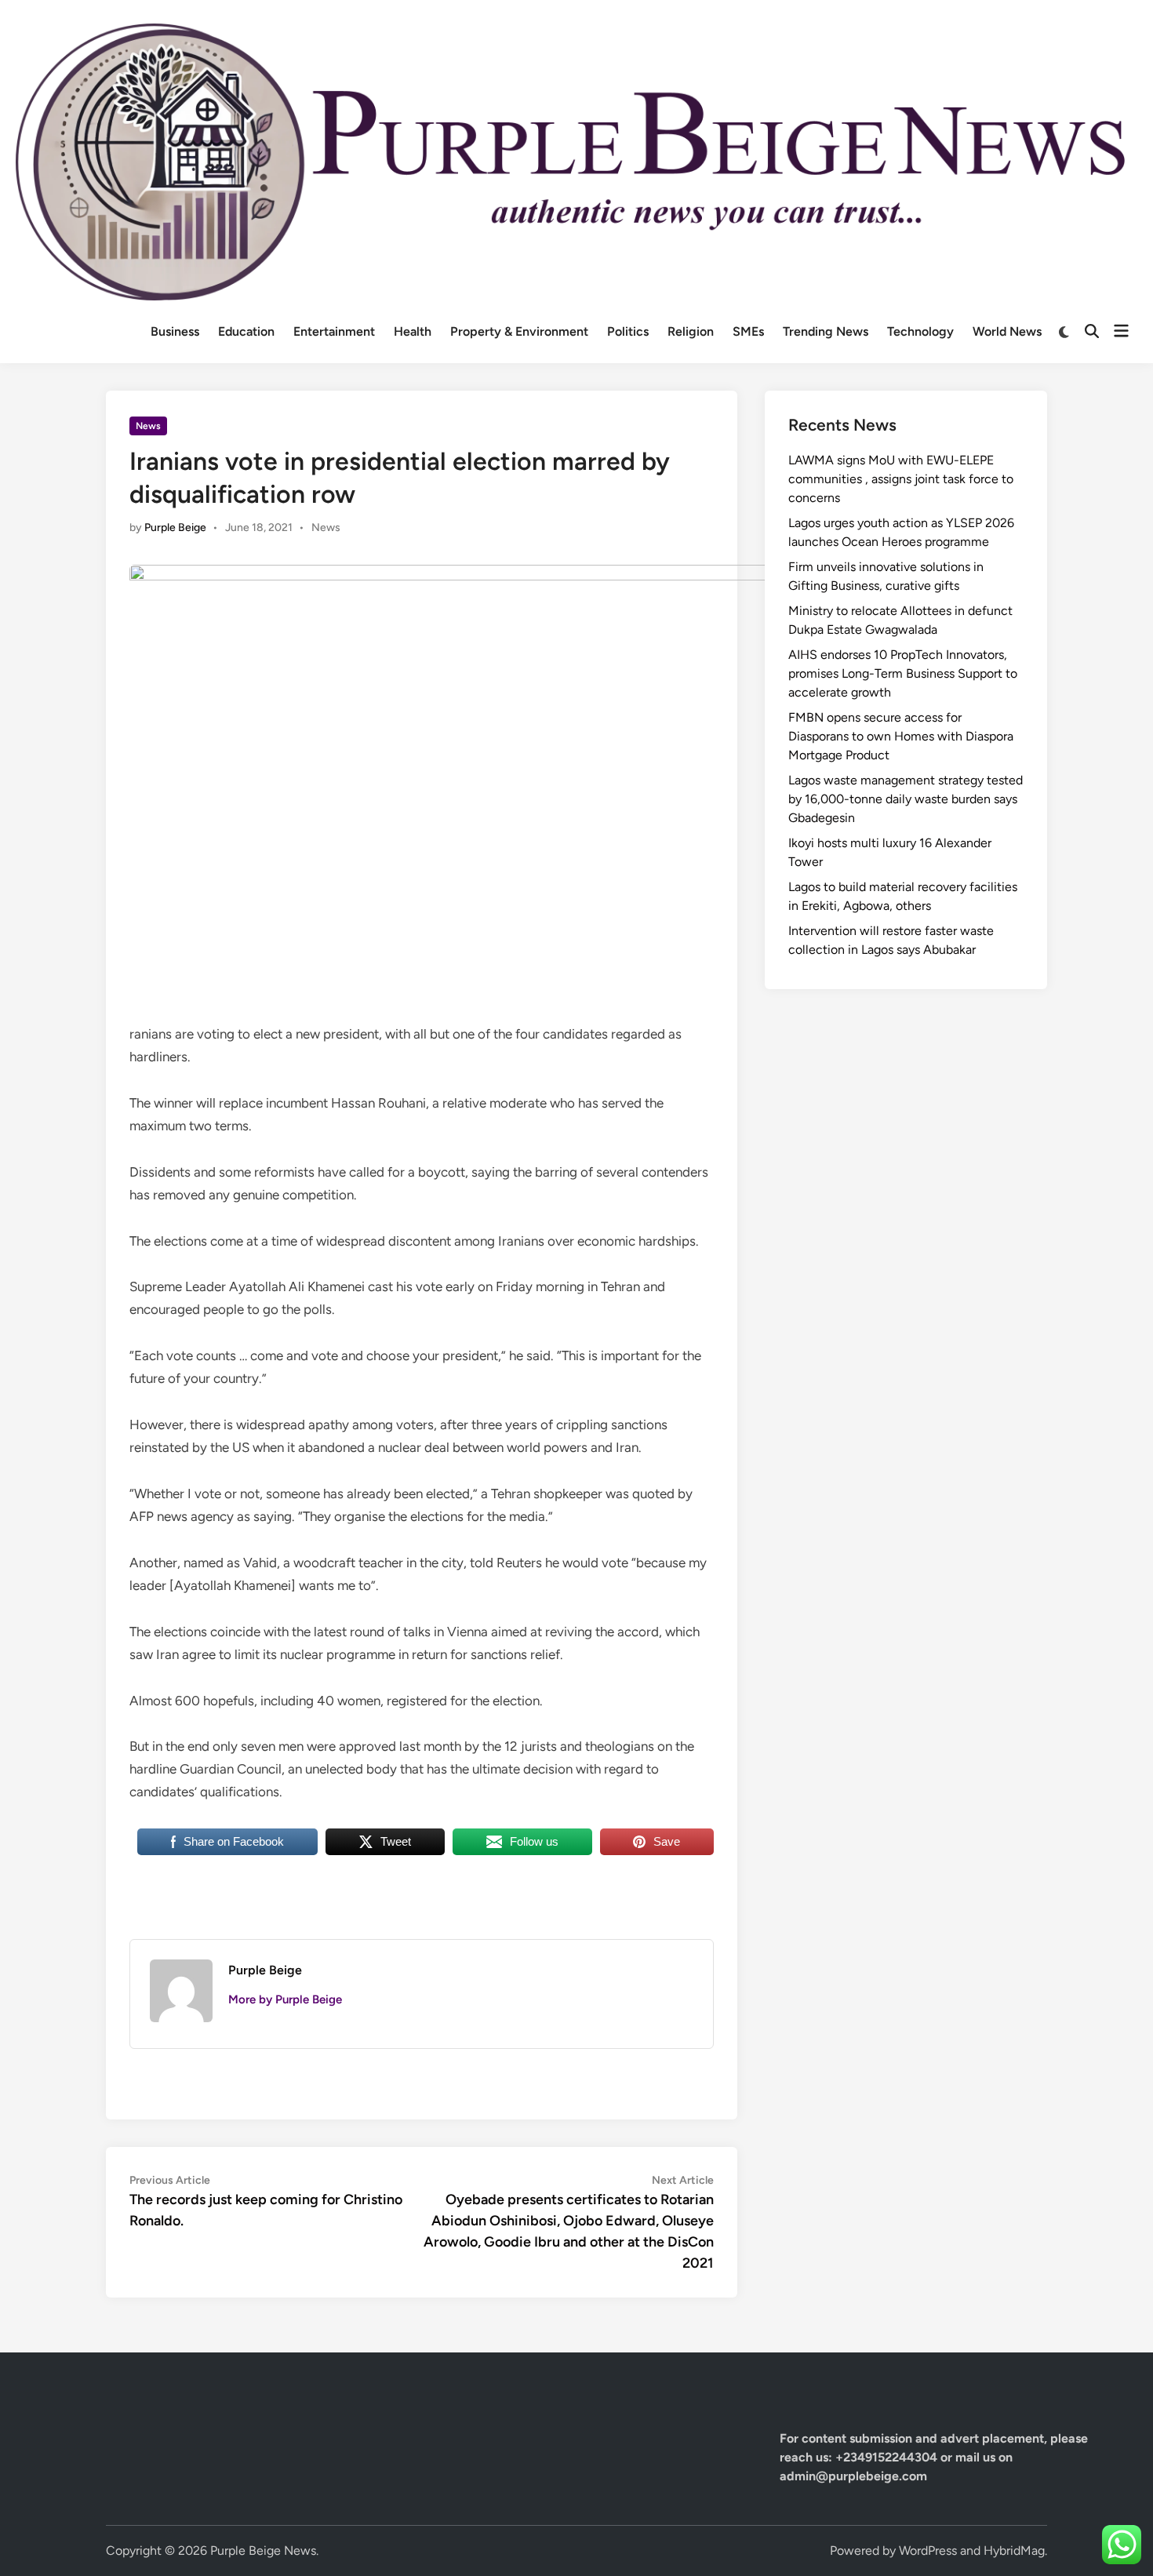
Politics (628, 331)
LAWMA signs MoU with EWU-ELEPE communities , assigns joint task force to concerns (901, 479)
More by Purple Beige (285, 1999)
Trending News (826, 331)
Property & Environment (519, 331)
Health (413, 331)
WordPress (928, 2551)
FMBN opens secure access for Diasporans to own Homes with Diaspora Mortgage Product (901, 736)
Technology (920, 331)
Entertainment (334, 331)
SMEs (748, 331)
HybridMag (1014, 2551)
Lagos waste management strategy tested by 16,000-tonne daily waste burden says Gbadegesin (906, 799)
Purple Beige (175, 528)
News (148, 426)
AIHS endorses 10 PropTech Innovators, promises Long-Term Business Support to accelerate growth (903, 673)
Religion (691, 331)
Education (246, 331)
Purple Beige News (263, 2551)
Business (175, 331)
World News (1007, 331)
